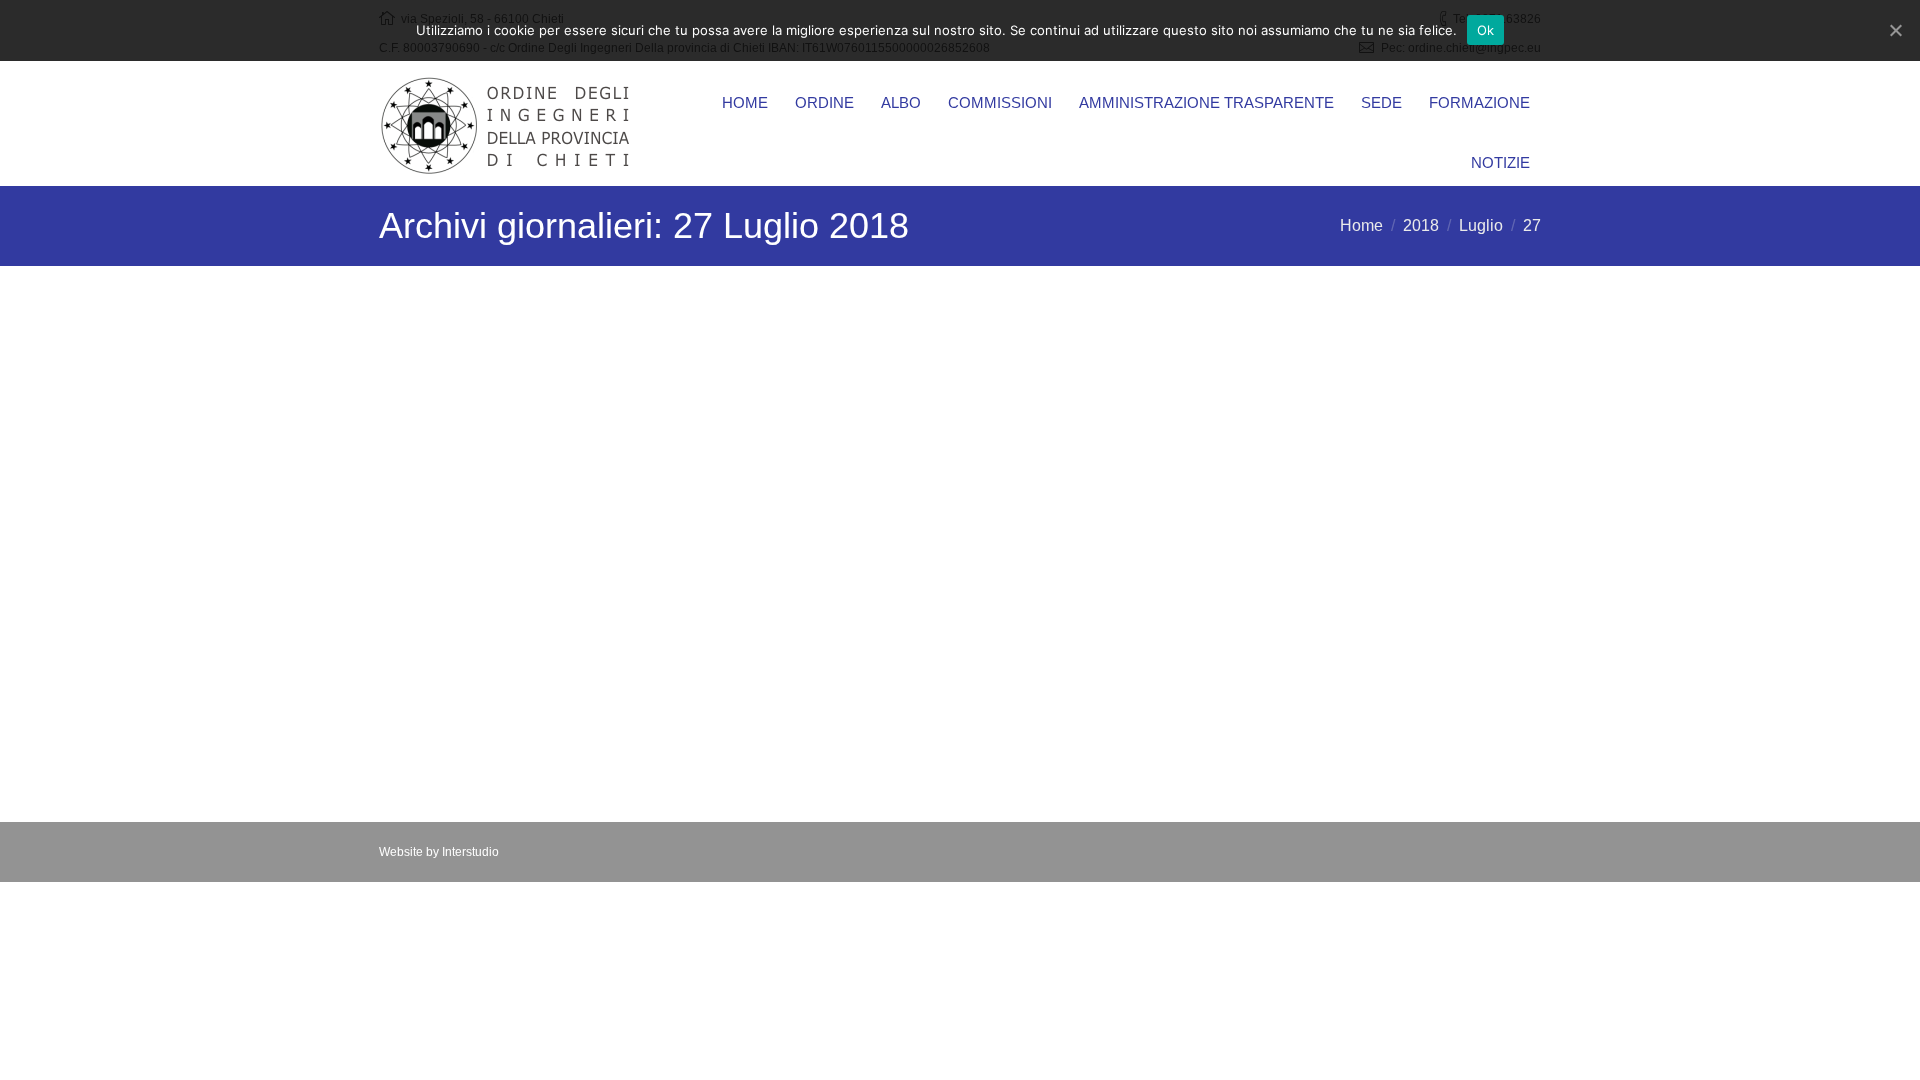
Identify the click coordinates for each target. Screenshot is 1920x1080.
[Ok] (1895, 30)
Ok (1486, 30)
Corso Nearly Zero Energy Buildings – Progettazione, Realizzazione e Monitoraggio (563, 378)
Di (602, 738)
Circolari (526, 738)
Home (1361, 225)
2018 (1421, 225)
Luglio (1481, 225)
